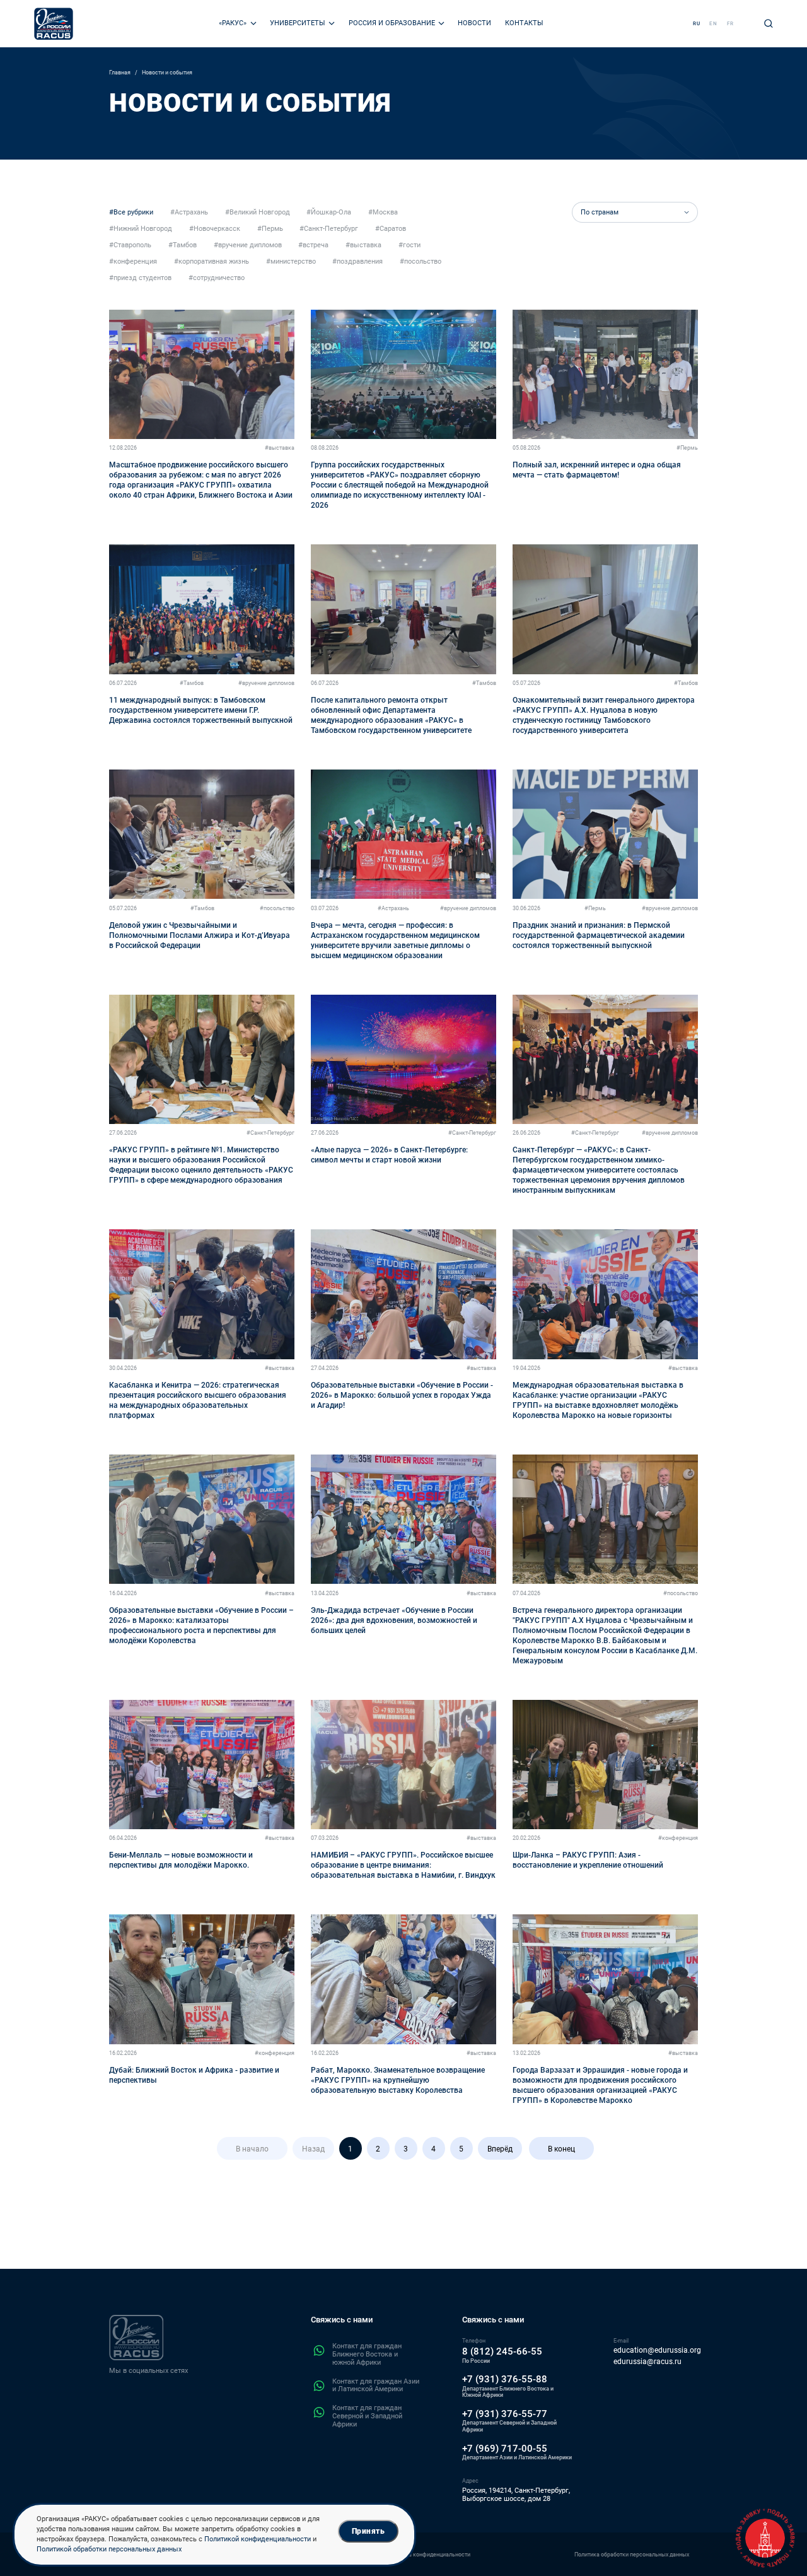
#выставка (280, 448)
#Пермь (687, 448)
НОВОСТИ (474, 23)
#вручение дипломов (266, 683)
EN (713, 24)
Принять (368, 2531)
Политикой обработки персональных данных (109, 2549)
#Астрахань (393, 908)
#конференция (678, 1838)
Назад (313, 2149)
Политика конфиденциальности (428, 2554)
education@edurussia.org (657, 2351)
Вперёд (500, 2149)
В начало (252, 2149)
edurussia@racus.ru (647, 2362)
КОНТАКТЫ (524, 23)
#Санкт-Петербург (270, 1133)
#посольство (277, 908)
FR (730, 24)
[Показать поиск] (769, 23)
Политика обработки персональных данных (632, 2554)
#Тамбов (192, 683)
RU (697, 24)
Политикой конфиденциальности (258, 2539)
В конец (561, 2149)
